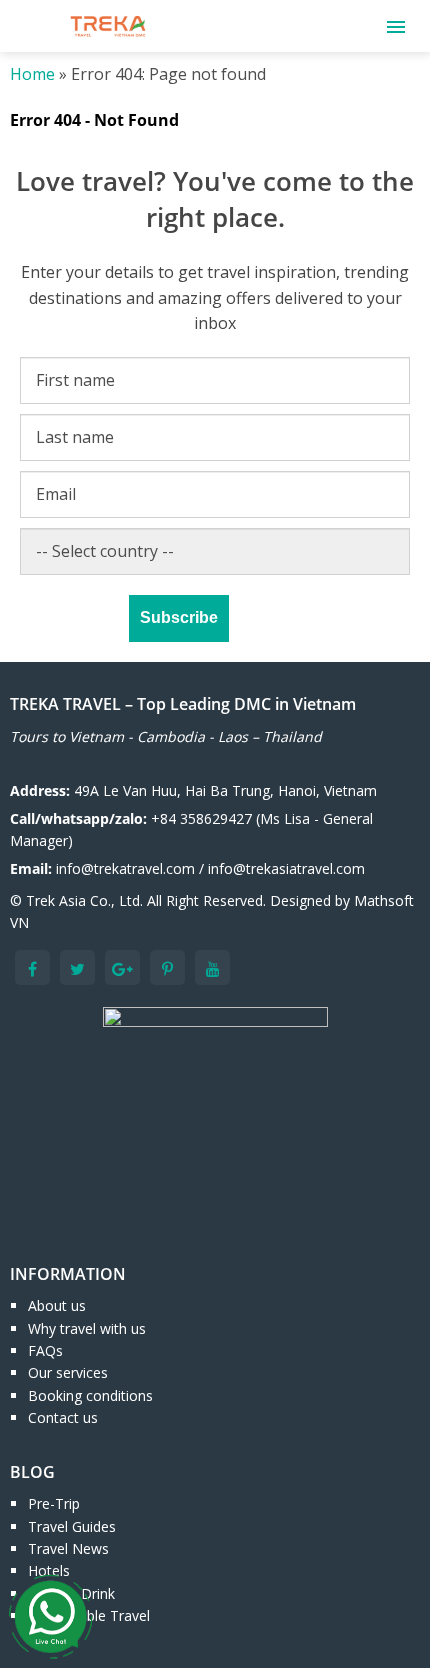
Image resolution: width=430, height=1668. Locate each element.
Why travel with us (87, 1328)
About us (57, 1305)
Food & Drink (71, 1593)
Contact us (63, 1417)
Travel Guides (72, 1526)
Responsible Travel (89, 1615)
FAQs (45, 1350)
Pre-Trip (54, 1503)
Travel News (68, 1548)
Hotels (49, 1570)
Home (32, 74)
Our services (68, 1372)
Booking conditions (90, 1395)
